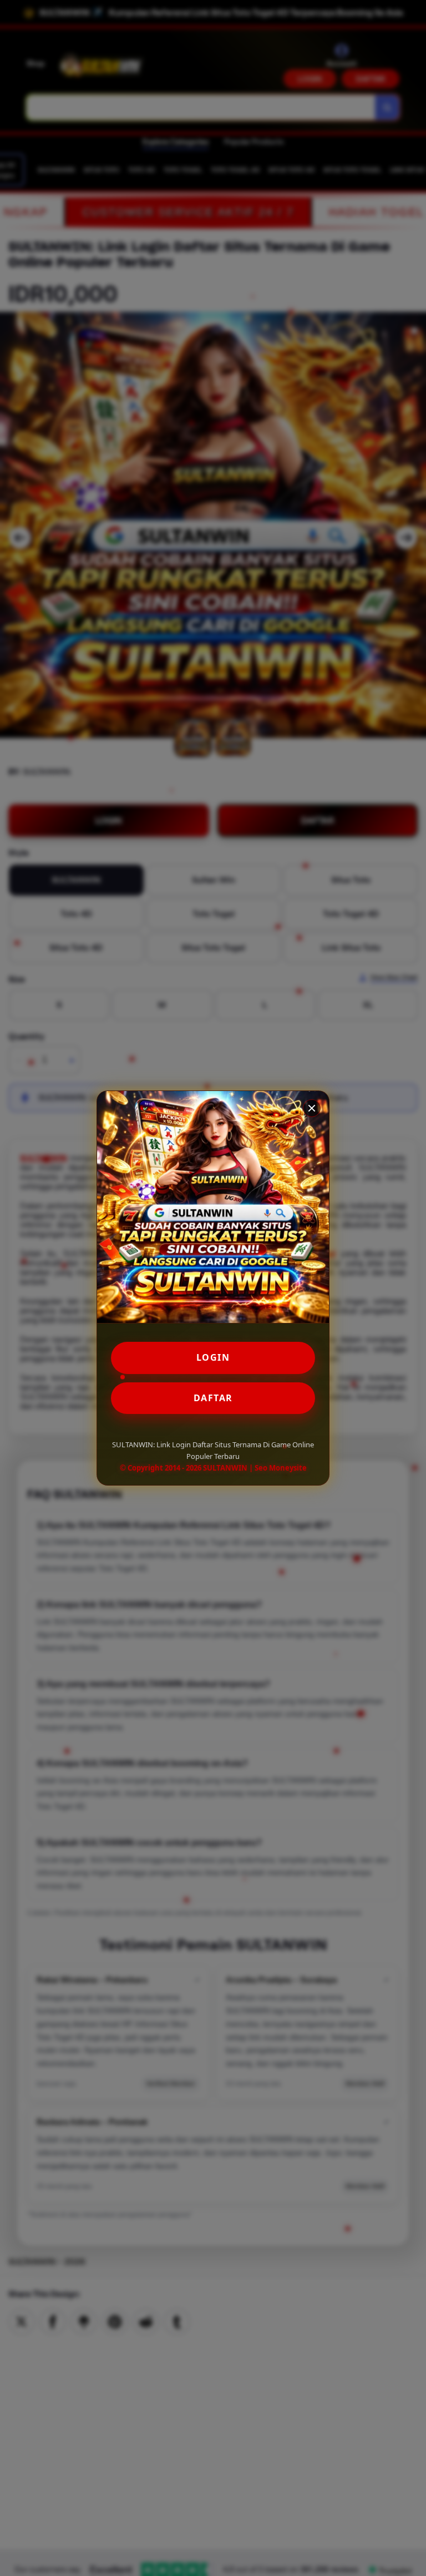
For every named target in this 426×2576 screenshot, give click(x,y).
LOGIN (213, 1357)
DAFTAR (213, 1398)
